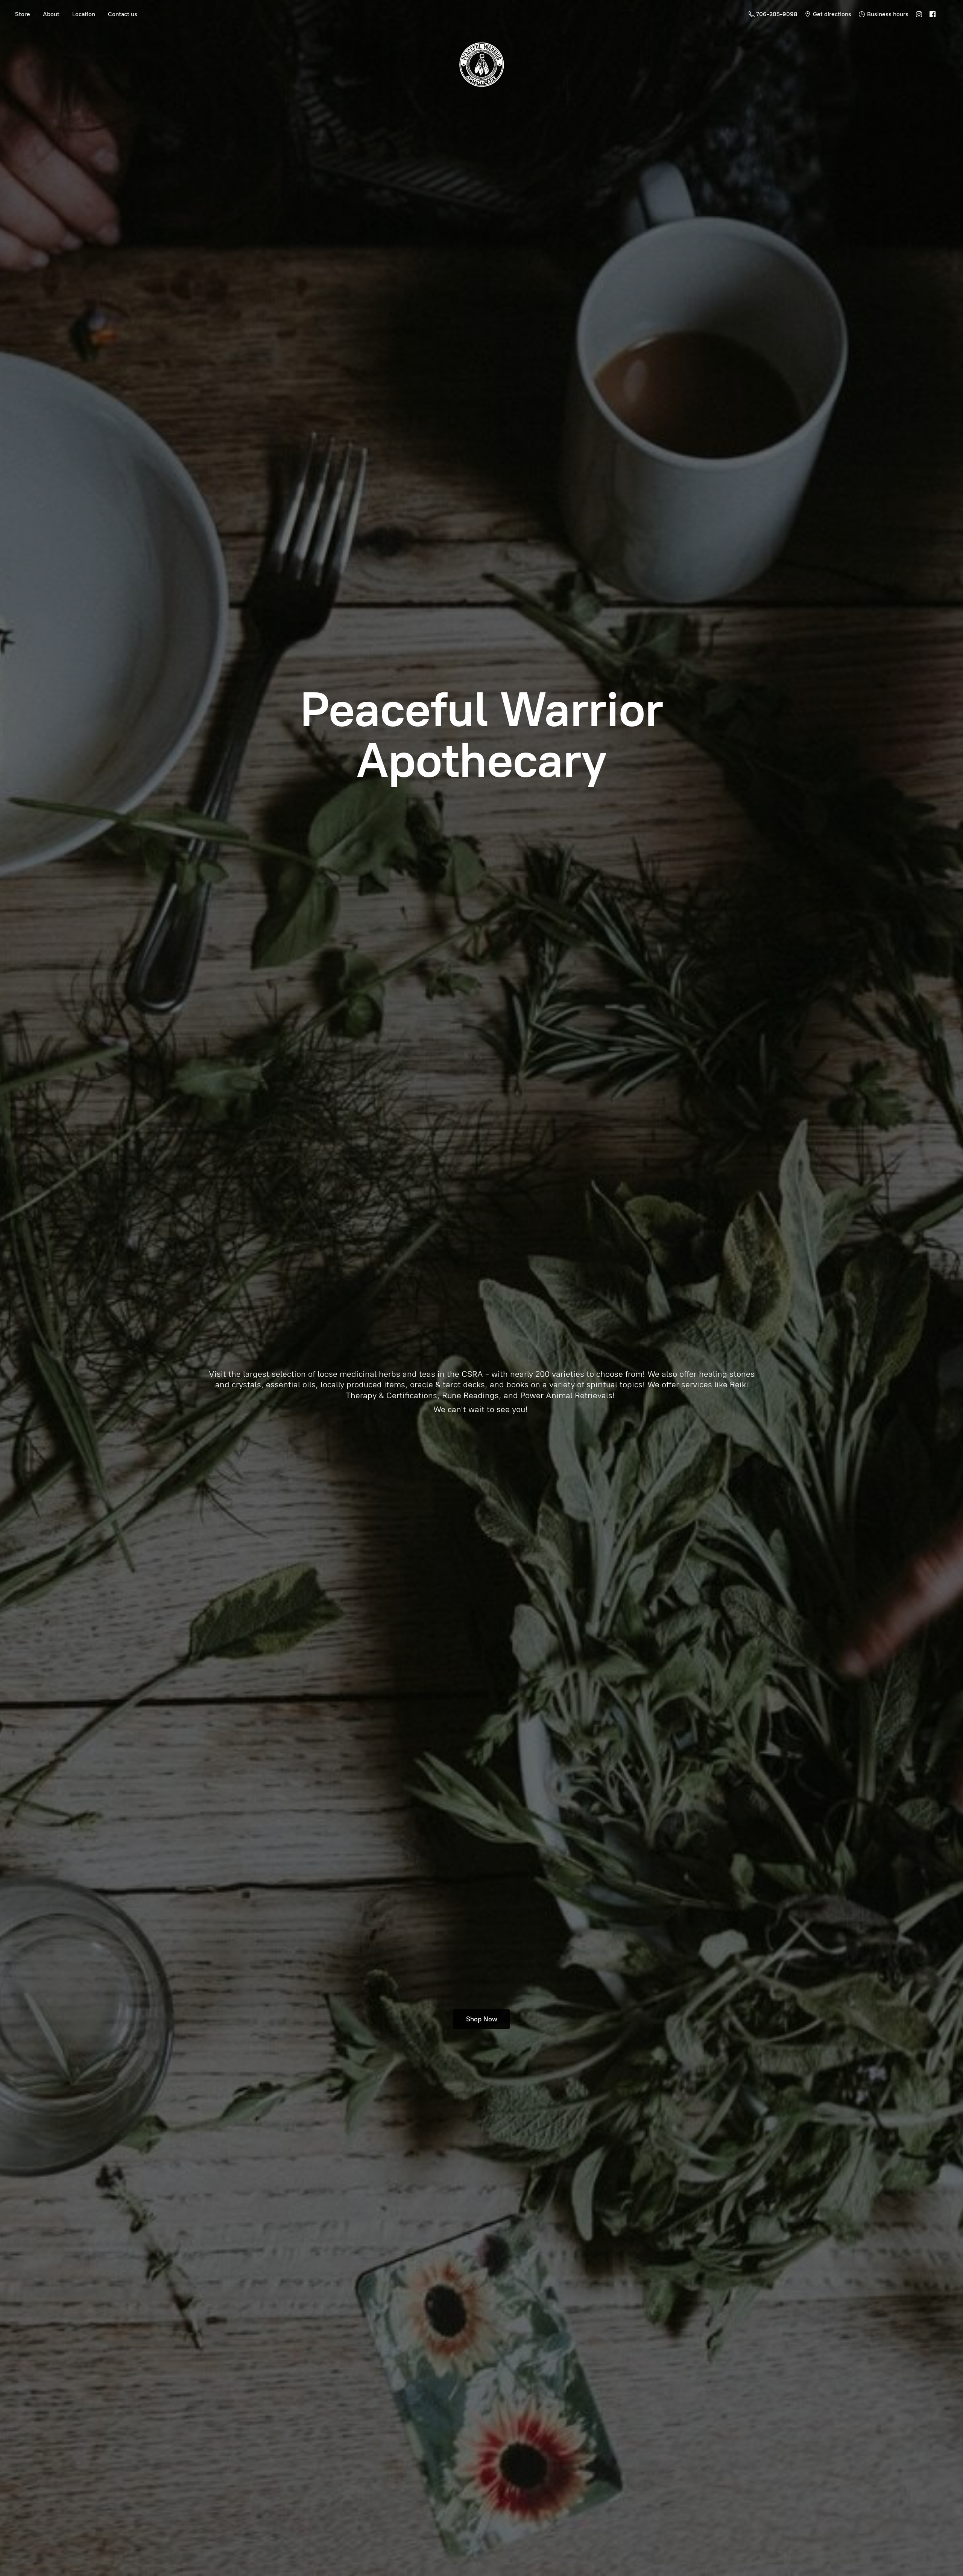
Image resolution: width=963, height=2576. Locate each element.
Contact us (123, 14)
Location (84, 14)
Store (23, 14)
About (51, 14)
